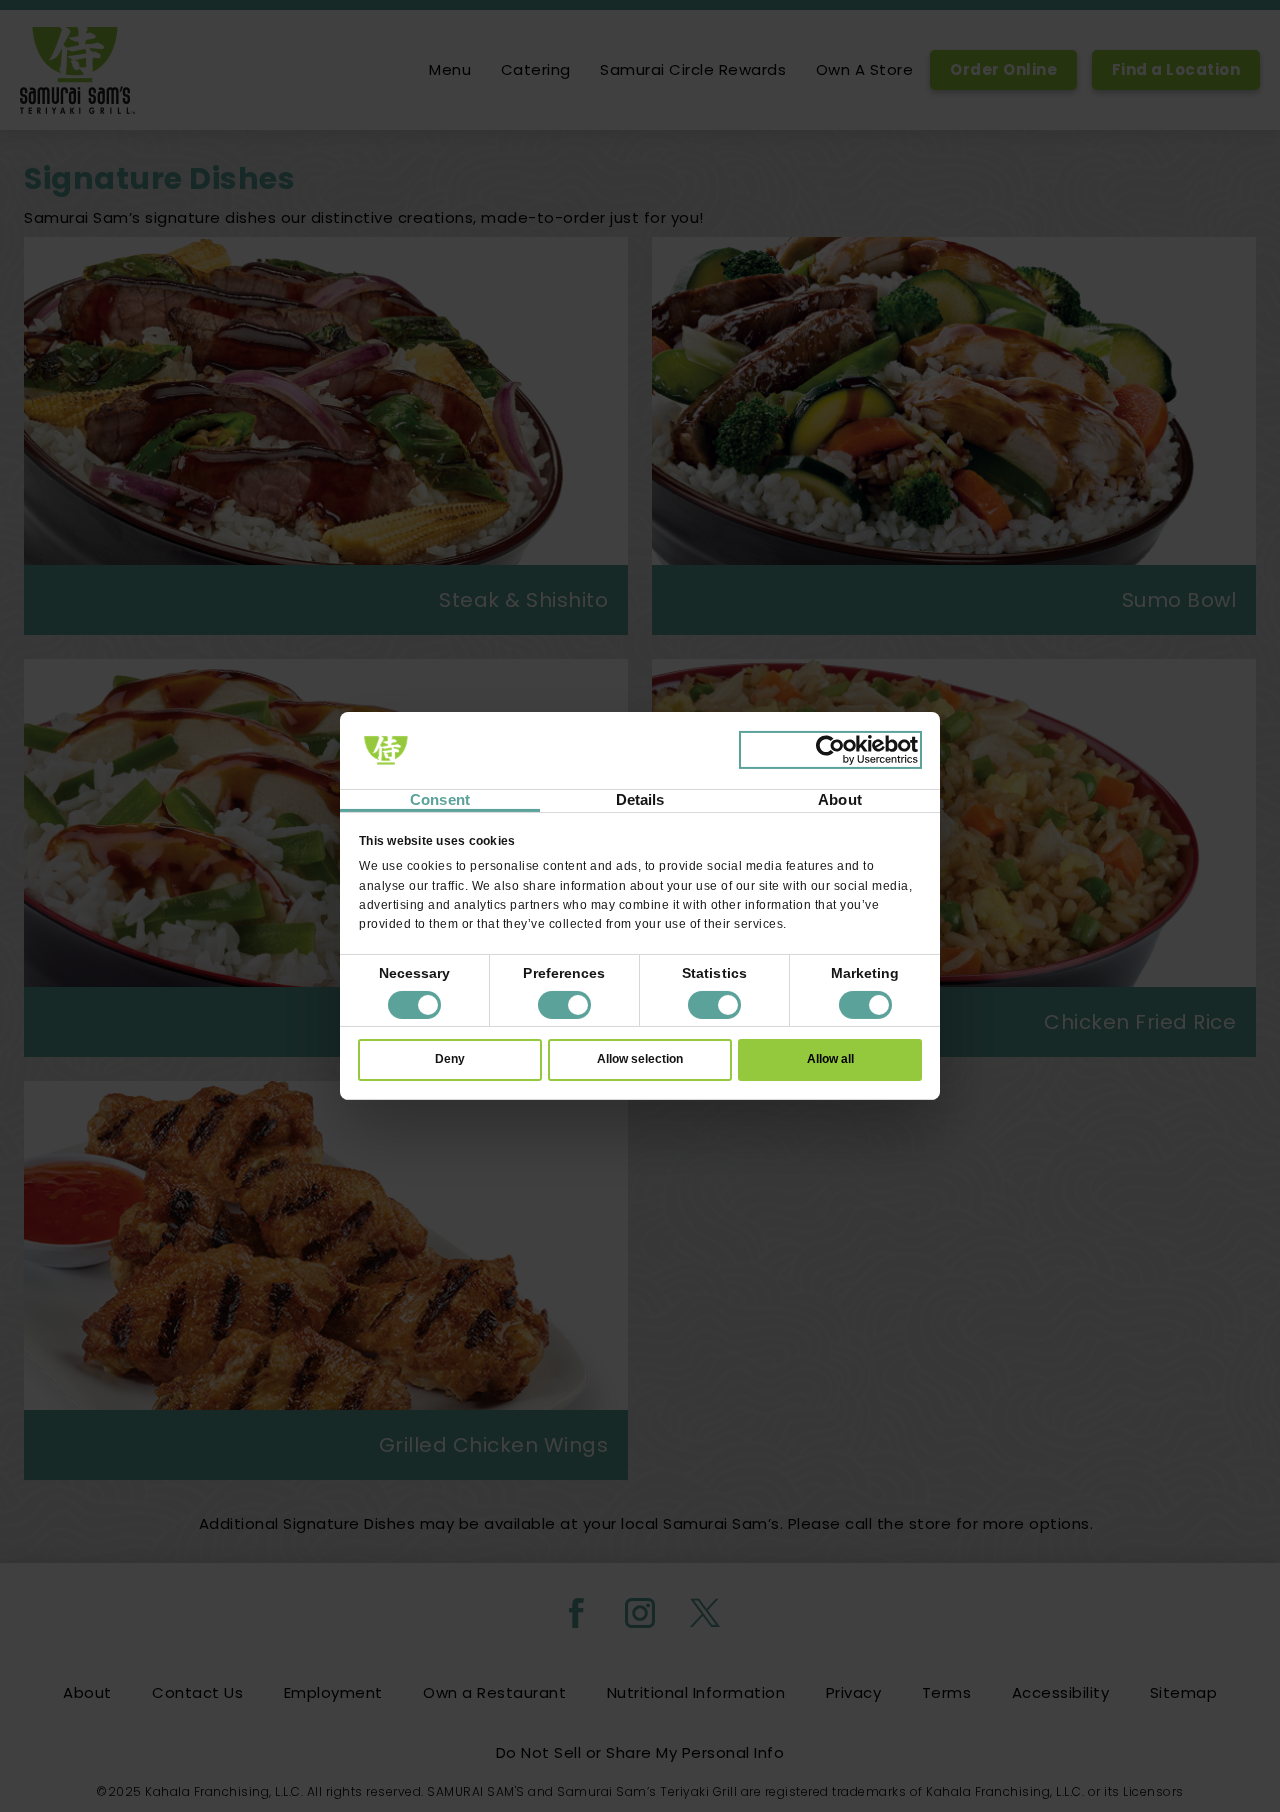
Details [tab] (640, 799)
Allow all (830, 1059)
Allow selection (640, 1059)
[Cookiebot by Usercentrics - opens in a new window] (830, 750)
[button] (564, 1005)
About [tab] (840, 799)
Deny (450, 1059)
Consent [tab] (440, 799)
